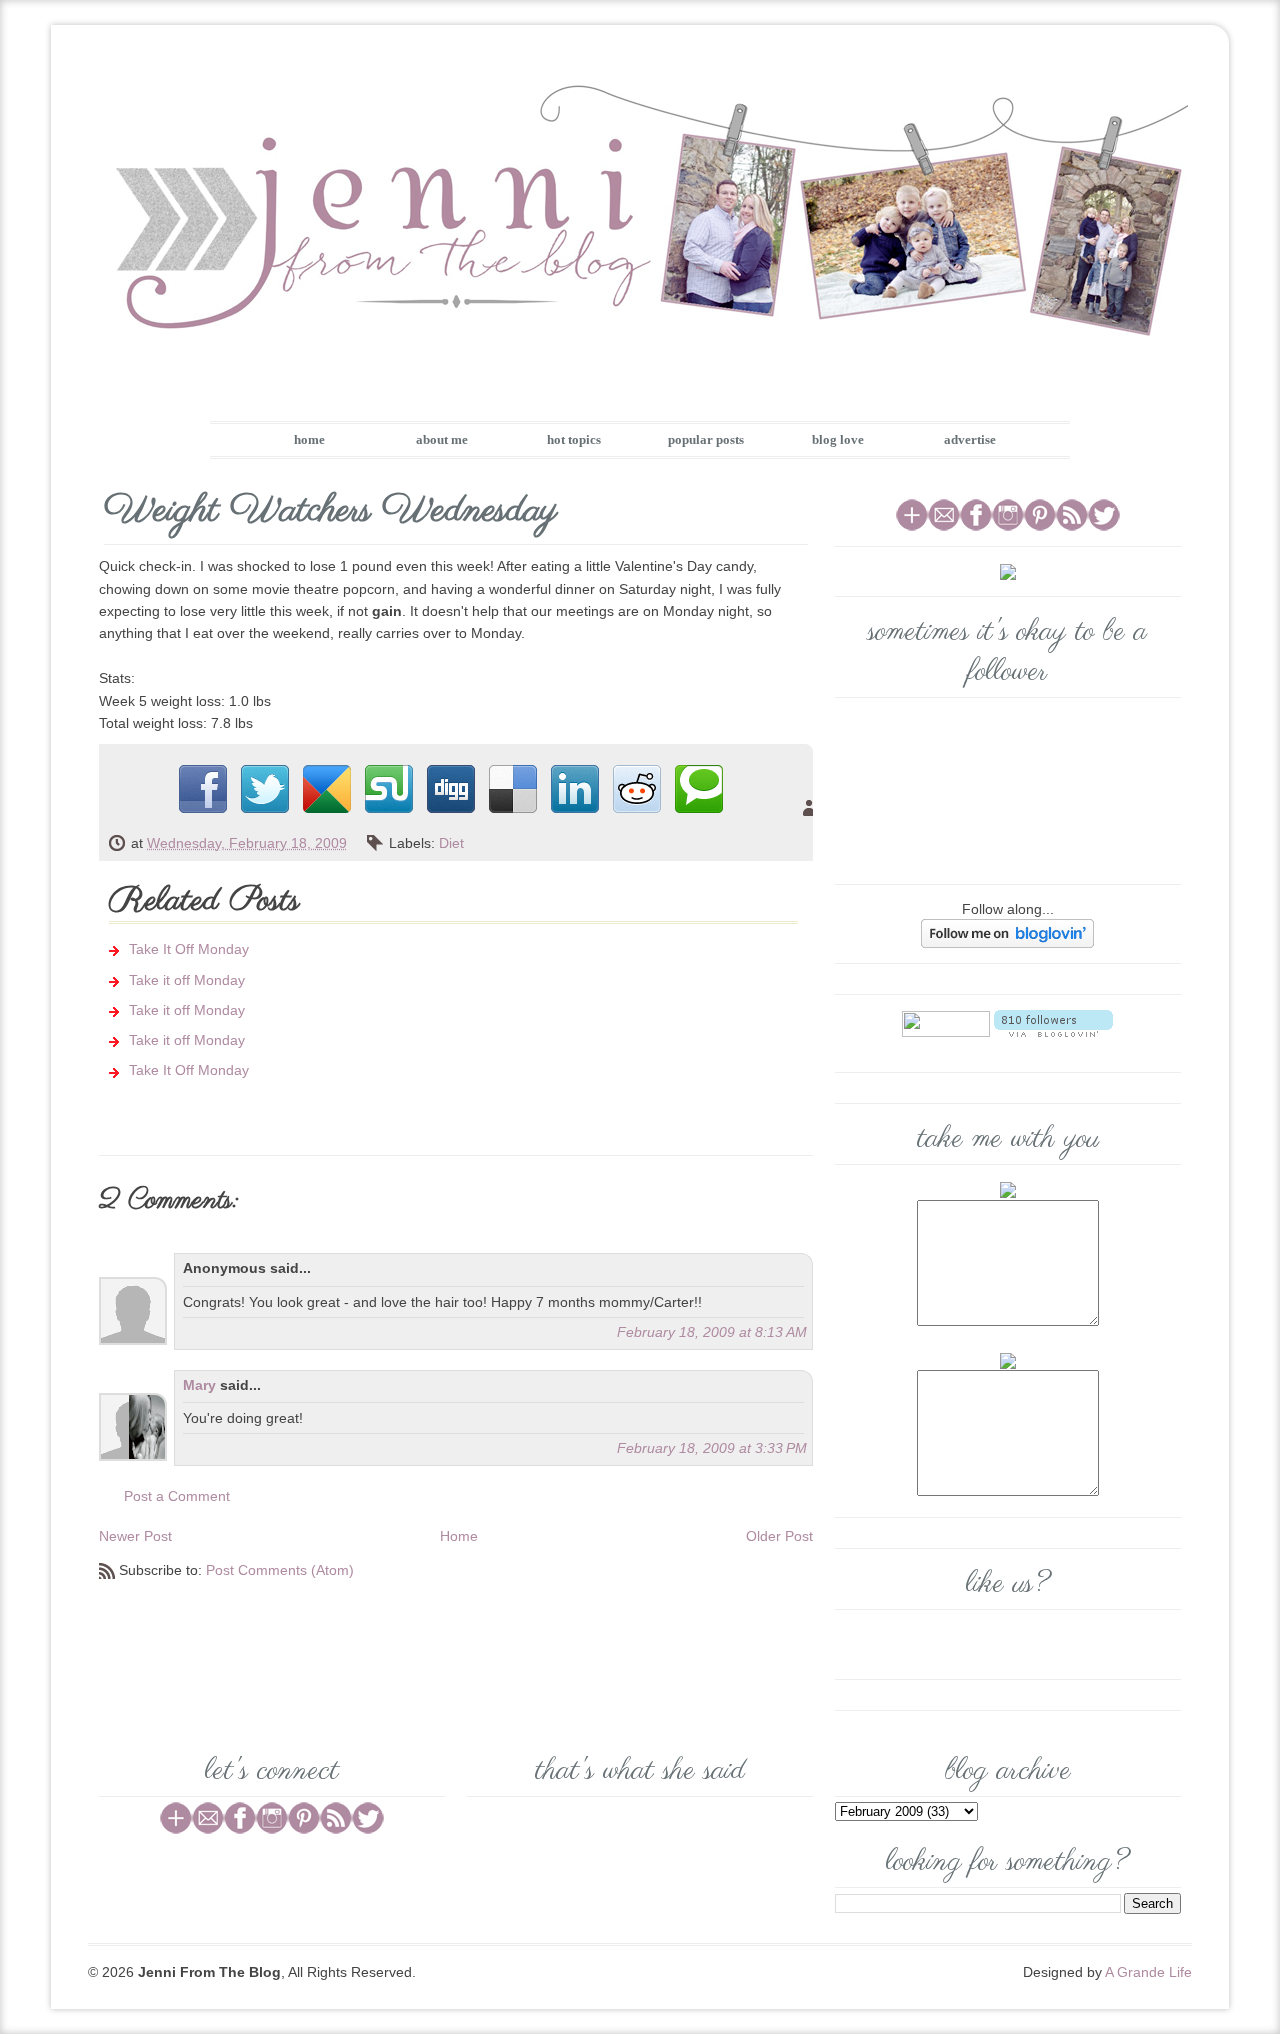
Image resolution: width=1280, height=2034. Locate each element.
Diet (451, 843)
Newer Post (135, 1536)
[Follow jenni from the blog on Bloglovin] (1007, 933)
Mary (199, 1385)
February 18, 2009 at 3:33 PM (712, 1448)
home (309, 439)
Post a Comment (177, 1496)
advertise (970, 439)
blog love (838, 439)
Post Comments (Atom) (280, 1570)
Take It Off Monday (189, 949)
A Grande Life (1148, 1972)
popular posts (706, 439)
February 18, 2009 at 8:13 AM (712, 1332)
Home (459, 1536)
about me (442, 439)
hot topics (574, 439)
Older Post (779, 1536)
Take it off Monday (187, 980)
